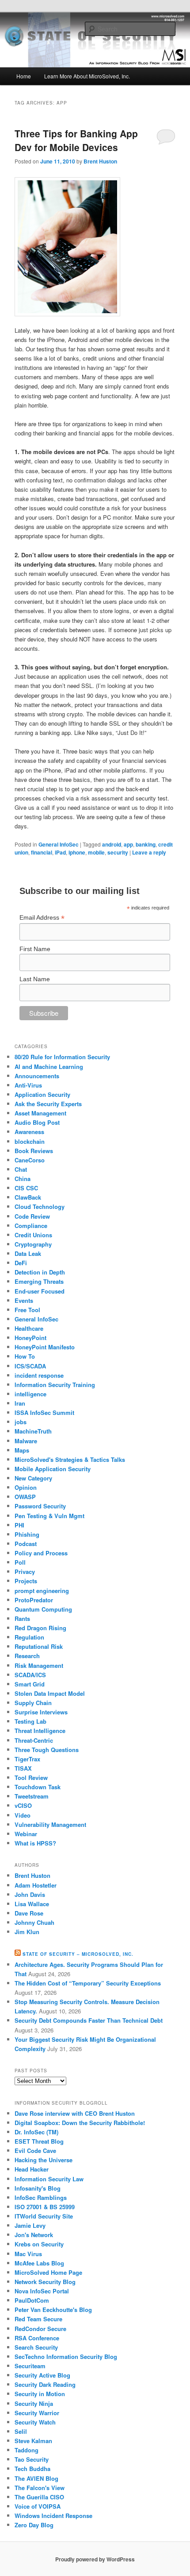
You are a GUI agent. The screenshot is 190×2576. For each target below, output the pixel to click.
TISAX (23, 1768)
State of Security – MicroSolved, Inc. (78, 1954)
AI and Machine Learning (49, 1067)
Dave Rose (29, 1913)
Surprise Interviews (41, 1712)
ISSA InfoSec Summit (44, 1412)
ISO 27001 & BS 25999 (45, 2207)
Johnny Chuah (34, 1922)
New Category (33, 1478)
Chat (21, 1169)
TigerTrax (27, 1759)
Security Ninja (34, 2403)
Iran (20, 1403)
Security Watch (35, 2422)
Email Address (42, 918)
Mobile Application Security (53, 1469)
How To (25, 1356)
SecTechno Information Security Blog (66, 2356)
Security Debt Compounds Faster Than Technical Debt (89, 2020)
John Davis (30, 1894)
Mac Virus (28, 2254)
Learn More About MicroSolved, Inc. (87, 76)
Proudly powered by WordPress (95, 2559)
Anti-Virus (28, 1085)
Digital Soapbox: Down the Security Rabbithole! (80, 2123)
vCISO (23, 1805)
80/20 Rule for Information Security (62, 1057)
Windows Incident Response (53, 2516)
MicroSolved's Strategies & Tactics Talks (70, 1459)
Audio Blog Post (37, 1122)
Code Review (32, 1216)
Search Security (36, 2347)
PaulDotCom (32, 2300)
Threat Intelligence (40, 1731)
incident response (39, 1375)
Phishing (27, 1534)
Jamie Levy (30, 2225)
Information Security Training (55, 1385)
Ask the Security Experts (48, 1104)
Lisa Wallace (32, 1904)
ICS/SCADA (30, 1366)
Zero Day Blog (34, 2525)
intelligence (30, 1394)
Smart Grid (30, 1684)
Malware (26, 1441)
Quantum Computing (43, 1609)
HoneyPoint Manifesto (45, 1347)
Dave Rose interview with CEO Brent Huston (75, 2113)
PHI (19, 1525)
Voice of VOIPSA (38, 2506)
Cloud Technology (40, 1206)
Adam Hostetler (36, 1885)
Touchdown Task (38, 1787)
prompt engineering (42, 1591)
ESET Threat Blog (39, 2141)
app (128, 844)
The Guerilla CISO (39, 2497)
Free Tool (27, 1310)
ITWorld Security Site (44, 2216)
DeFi (21, 1263)
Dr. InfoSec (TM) (36, 2132)
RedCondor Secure (40, 2329)
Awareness (29, 1132)
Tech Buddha (32, 2469)
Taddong (27, 2450)
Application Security (42, 1094)
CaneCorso (30, 1160)
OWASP (25, 1497)
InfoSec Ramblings (41, 2197)
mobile (96, 852)
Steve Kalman (33, 2441)
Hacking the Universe (44, 2160)
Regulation (29, 1637)
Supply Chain (33, 1703)
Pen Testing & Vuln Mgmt (49, 1516)
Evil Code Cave (35, 2151)
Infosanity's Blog (38, 2188)
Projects (26, 1581)
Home (24, 76)
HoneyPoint (30, 1338)
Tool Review (31, 1778)
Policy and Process (41, 1553)
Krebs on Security (39, 2244)
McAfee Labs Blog (39, 2263)
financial (42, 852)
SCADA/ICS (30, 1675)
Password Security (40, 1506)
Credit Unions (33, 1235)
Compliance (31, 1226)
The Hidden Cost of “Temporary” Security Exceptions (88, 1983)
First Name (35, 949)
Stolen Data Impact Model (50, 1693)
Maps (22, 1450)
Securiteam (30, 2366)
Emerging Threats (39, 1281)
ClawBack (28, 1197)
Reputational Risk (39, 1646)
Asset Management (40, 1113)
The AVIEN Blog (36, 2478)
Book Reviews (34, 1151)
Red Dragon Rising (40, 1628)
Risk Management (39, 1665)
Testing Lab (30, 1721)
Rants (22, 1618)
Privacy (25, 1572)
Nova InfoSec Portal (42, 2291)
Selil (21, 2431)
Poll (20, 1562)
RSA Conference (37, 2338)
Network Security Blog (45, 2282)
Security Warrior (37, 2413)
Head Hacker (32, 2169)
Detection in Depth (40, 1272)
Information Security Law (49, 2179)
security (118, 852)
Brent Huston (100, 161)
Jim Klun (27, 1932)
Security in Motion (40, 2394)
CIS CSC (26, 1188)
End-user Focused (40, 1291)
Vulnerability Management (50, 1824)
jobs (21, 1422)
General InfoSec (59, 844)
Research (27, 1656)
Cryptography (33, 1244)
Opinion (26, 1487)
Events (24, 1300)
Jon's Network (34, 2235)
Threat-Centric (34, 1740)
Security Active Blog (42, 2375)
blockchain (30, 1141)
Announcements (37, 1076)
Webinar (26, 1834)
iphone (77, 852)
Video (23, 1815)
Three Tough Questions (47, 1750)
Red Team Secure (38, 2319)
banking (146, 844)
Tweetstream (32, 1796)
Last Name (35, 979)
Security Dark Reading (45, 2384)
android (112, 844)
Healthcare (29, 1328)
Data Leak (28, 1253)
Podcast (26, 1544)
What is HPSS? (35, 1843)
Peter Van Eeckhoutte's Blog (53, 2310)
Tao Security (32, 2459)
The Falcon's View (40, 2488)
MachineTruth (33, 1431)
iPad (60, 852)
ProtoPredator (34, 1600)
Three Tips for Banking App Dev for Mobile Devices (76, 140)
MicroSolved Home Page (48, 2272)
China (23, 1179)
